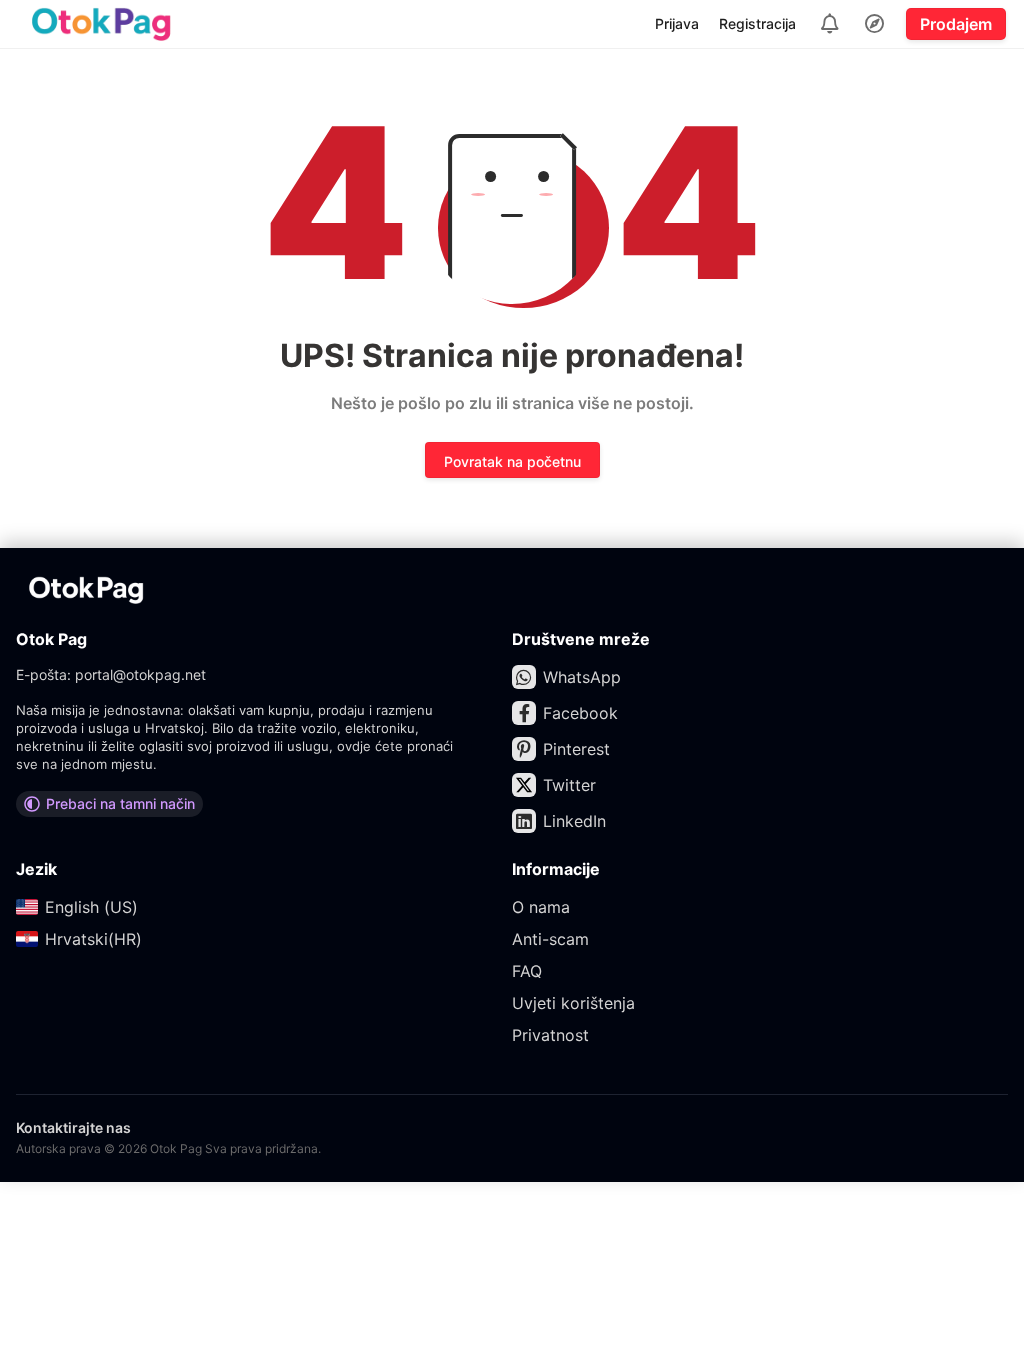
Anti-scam (550, 939)
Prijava (677, 23)
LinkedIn (574, 821)
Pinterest (576, 749)
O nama (541, 907)
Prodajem (956, 24)
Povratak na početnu (512, 461)
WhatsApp (582, 677)
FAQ (527, 971)
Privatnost (550, 1035)
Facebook (580, 713)
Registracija (757, 23)
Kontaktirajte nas (73, 1127)
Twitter (569, 785)
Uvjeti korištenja (573, 1003)
